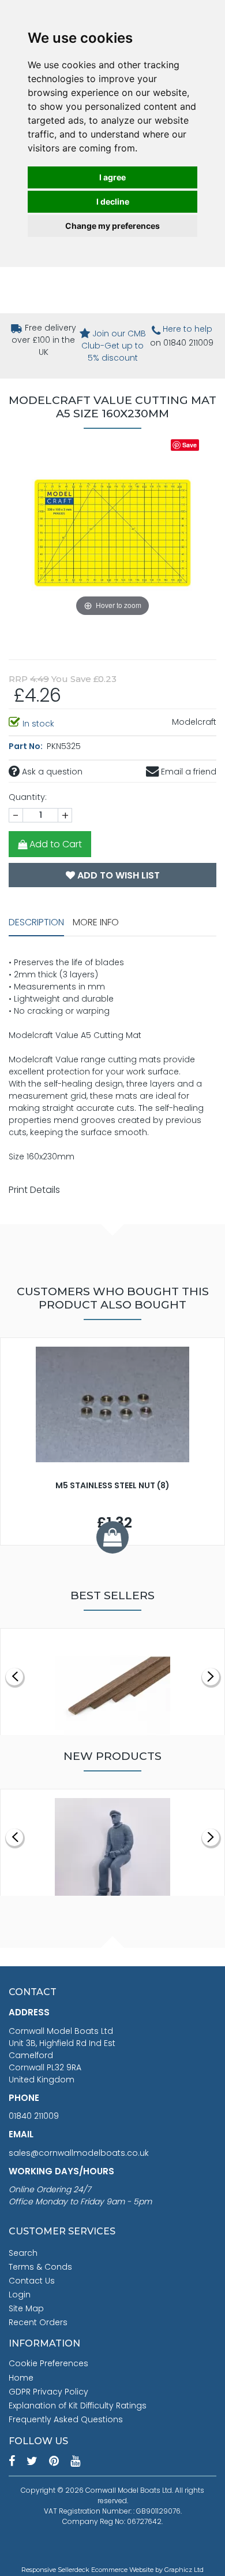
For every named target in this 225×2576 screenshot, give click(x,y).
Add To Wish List (117, 875)
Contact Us (32, 2281)
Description (36, 922)
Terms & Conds (40, 2267)
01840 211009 (34, 2116)
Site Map (26, 2308)
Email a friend (187, 772)
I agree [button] (112, 177)
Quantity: (28, 797)
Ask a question (51, 772)
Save (190, 445)
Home (21, 2378)
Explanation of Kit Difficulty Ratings (78, 2405)
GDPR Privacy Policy (48, 2392)
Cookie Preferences (48, 2363)
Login (20, 2295)
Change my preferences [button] (112, 226)
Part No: (27, 746)
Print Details (34, 1190)
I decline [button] (113, 201)
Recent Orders (38, 2322)
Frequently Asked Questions (66, 2419)
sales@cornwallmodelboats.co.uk (79, 2153)
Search (23, 2253)
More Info (96, 922)
